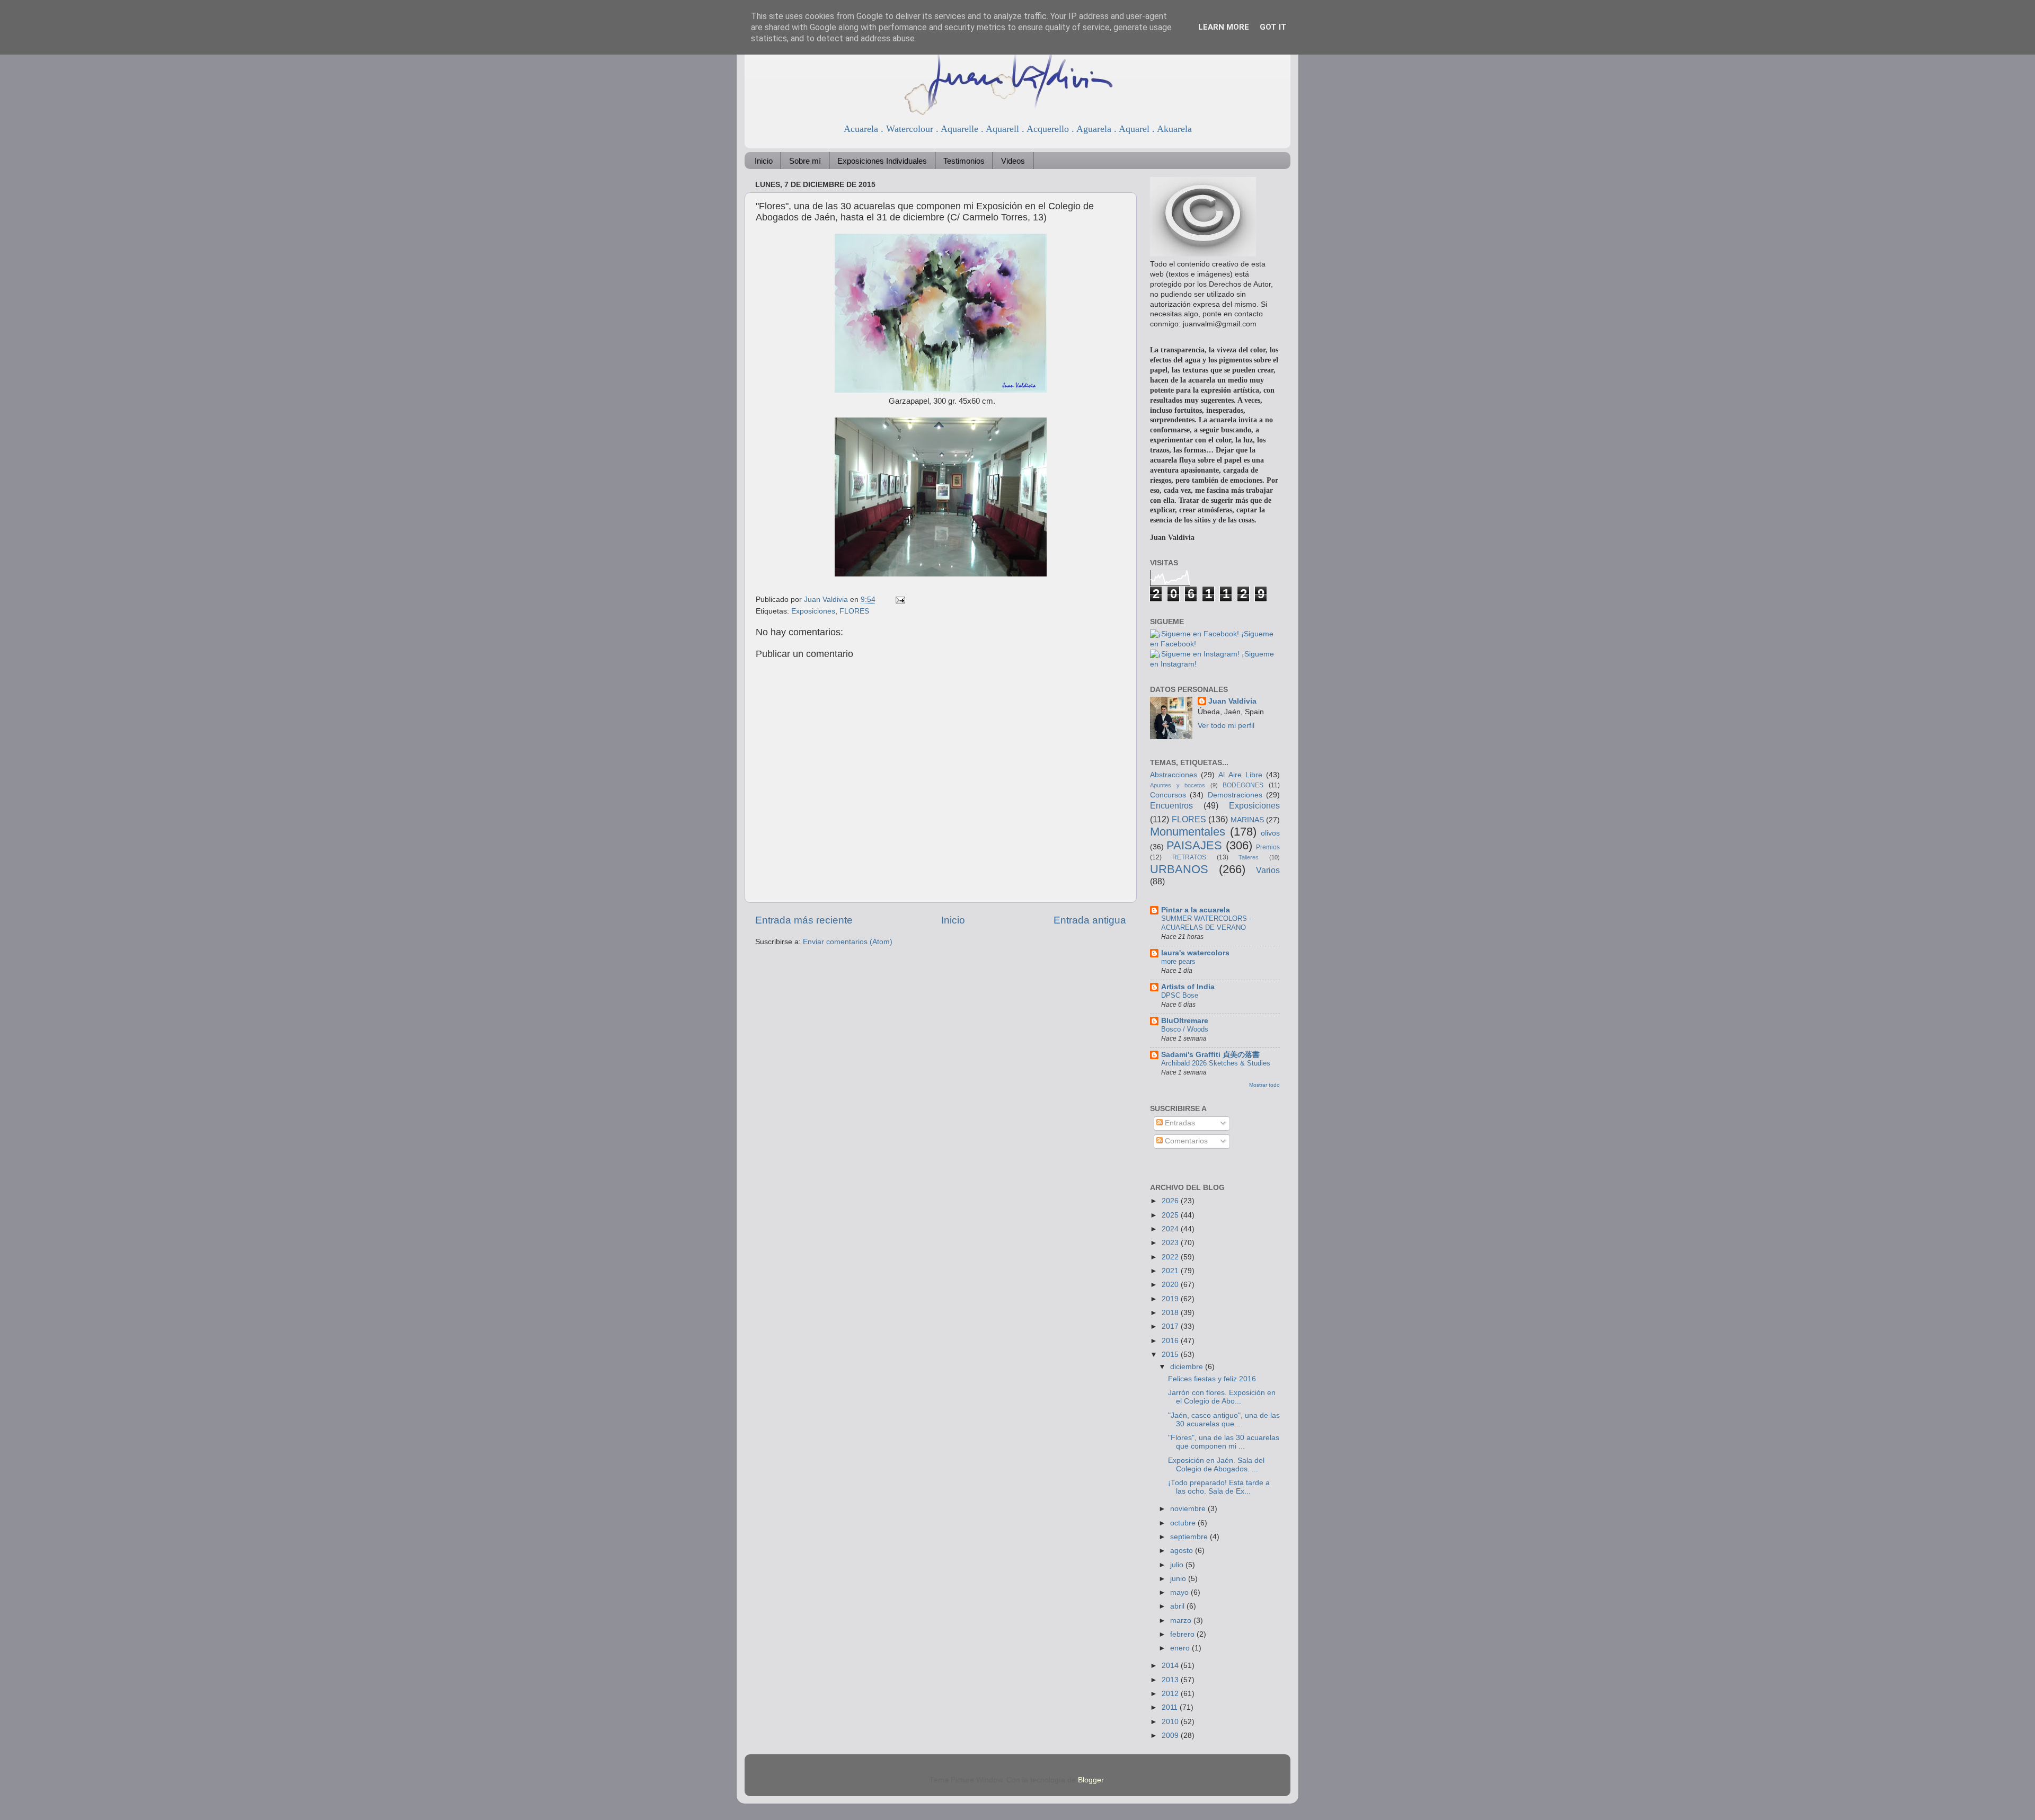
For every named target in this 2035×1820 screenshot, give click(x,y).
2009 (1171, 1735)
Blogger (1091, 1780)
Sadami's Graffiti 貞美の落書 (1210, 1055)
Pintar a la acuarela (1196, 910)
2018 (1171, 1313)
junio (1179, 1579)
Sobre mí (805, 161)
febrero (1183, 1634)
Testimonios (964, 161)
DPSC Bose (1180, 995)
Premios (1268, 847)
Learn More (1224, 27)
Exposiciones (813, 611)
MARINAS (1247, 820)
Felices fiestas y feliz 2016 (1212, 1379)
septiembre (1190, 1537)
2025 (1171, 1215)
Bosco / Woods (1185, 1029)
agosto (1183, 1551)
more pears (1178, 961)
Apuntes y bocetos (1178, 785)
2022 (1171, 1257)
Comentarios (1185, 1141)
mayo (1180, 1592)
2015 (1171, 1355)
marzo (1182, 1621)
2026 (1171, 1201)
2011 (1171, 1707)
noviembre (1189, 1509)
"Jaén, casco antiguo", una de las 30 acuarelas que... (1224, 1420)
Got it (1273, 27)
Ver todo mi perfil (1226, 726)
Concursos (1168, 795)
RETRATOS (1189, 857)
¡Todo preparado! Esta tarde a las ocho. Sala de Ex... (1219, 1487)
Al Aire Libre (1240, 775)
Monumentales (1188, 832)
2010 (1171, 1722)
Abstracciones (1174, 775)
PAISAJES (1194, 845)
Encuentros (1171, 805)
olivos (1270, 833)
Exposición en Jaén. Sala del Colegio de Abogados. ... (1216, 1465)
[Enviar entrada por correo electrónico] (900, 600)
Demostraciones (1235, 795)
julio (1178, 1565)
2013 (1171, 1680)
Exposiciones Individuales (882, 161)
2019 (1171, 1299)
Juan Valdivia (1232, 701)
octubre (1184, 1523)
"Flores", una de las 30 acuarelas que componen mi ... (1224, 1442)
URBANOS (1179, 869)
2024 (1171, 1229)
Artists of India (1188, 987)
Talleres (1249, 857)
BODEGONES (1243, 785)
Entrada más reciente (804, 920)
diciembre (1188, 1367)
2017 (1171, 1326)
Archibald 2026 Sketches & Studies (1216, 1063)
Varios (1268, 870)
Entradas (1179, 1123)
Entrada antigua (1090, 920)
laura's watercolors (1195, 953)
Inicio (764, 161)
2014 (1171, 1666)
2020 (1171, 1285)
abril (1178, 1606)
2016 (1171, 1341)
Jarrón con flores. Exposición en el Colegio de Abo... (1222, 1397)
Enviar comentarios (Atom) (848, 942)
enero (1181, 1648)
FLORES (854, 611)
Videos (1013, 161)
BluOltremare (1185, 1021)
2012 (1171, 1694)
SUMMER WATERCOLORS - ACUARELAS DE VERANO (1206, 923)
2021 (1171, 1271)
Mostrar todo (1264, 1085)
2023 (1171, 1243)
